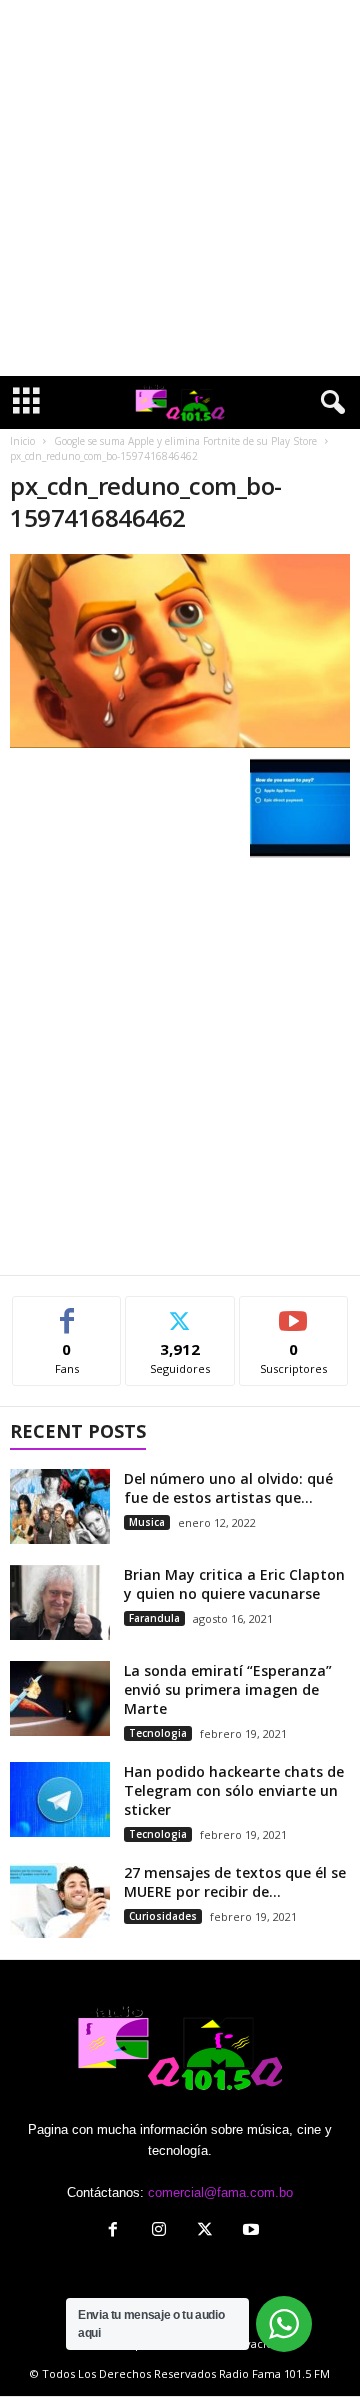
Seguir (180, 1311)
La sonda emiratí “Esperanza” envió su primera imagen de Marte (228, 1689)
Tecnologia (158, 1733)
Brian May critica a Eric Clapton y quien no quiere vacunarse (234, 1584)
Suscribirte (293, 1311)
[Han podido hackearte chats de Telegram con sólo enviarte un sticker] (60, 1799)
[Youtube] (249, 2231)
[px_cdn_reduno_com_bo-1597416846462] (180, 651)
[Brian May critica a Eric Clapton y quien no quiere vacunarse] (60, 1602)
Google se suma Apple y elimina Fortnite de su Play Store (185, 441)
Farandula (154, 1618)
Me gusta (67, 1311)
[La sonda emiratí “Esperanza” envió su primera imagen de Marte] (60, 1698)
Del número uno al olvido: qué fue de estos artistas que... (228, 1488)
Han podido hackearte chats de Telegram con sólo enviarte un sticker (234, 1790)
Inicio (22, 441)
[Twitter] (205, 2231)
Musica (147, 1522)
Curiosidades (163, 1916)
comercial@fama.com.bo (220, 2192)
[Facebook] (113, 2231)
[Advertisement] (180, 188)
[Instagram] (159, 2231)
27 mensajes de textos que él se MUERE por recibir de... (235, 1882)
